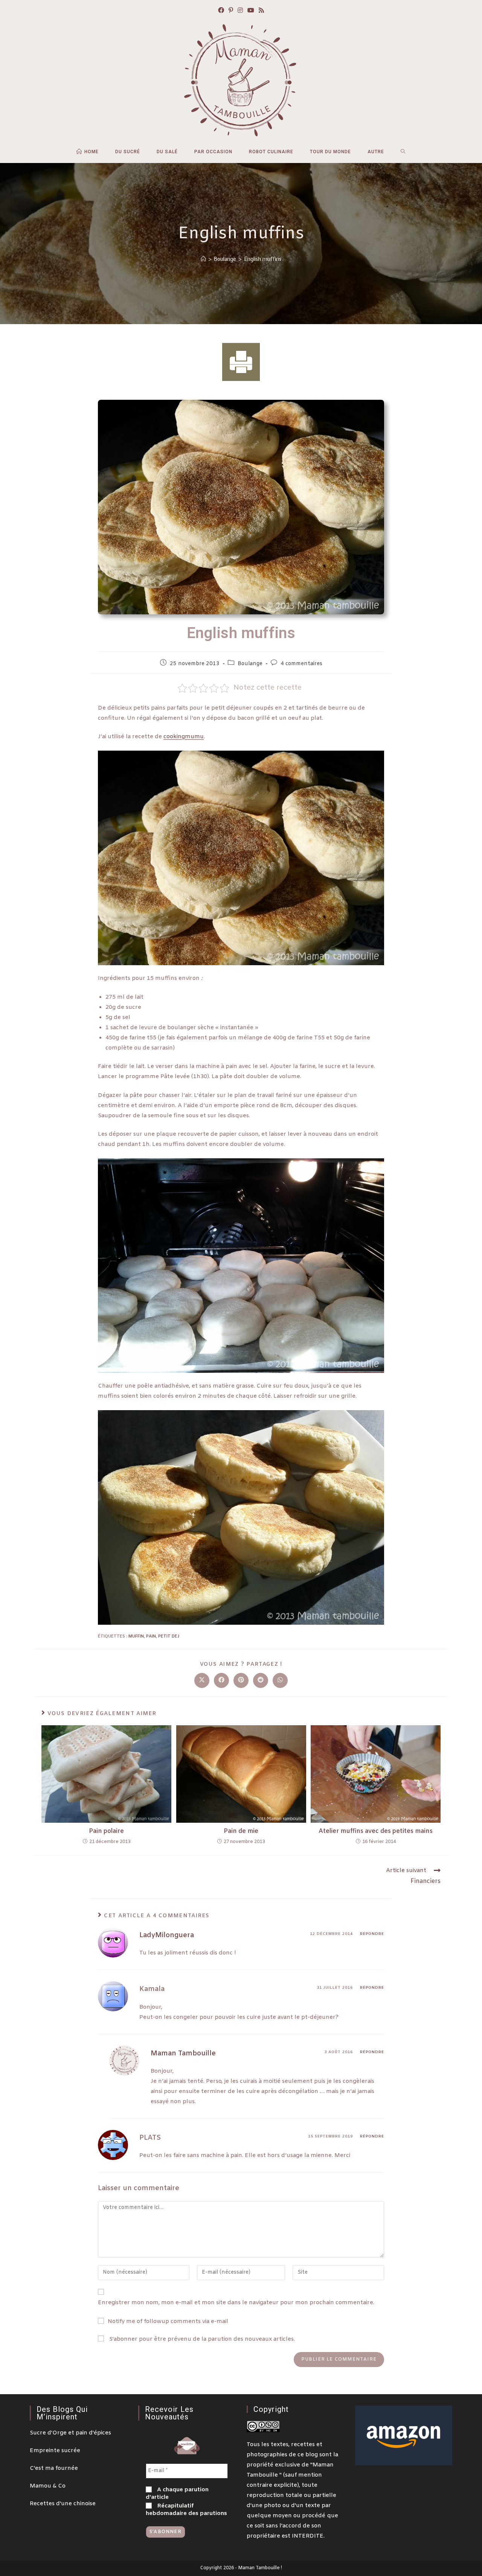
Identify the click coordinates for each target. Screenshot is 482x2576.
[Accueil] (203, 259)
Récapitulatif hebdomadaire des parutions (186, 2510)
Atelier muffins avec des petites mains (376, 1831)
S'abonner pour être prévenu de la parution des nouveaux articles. (201, 2339)
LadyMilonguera (167, 1935)
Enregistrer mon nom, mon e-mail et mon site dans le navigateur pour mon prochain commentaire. (236, 2303)
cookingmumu (184, 737)
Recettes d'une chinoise (63, 2504)
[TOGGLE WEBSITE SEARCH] (403, 152)
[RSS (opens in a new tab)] (261, 11)
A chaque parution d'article (177, 2494)
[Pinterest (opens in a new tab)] (231, 11)
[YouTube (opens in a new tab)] (251, 11)
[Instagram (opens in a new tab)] (240, 11)
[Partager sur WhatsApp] (280, 1680)
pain (151, 1636)
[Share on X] (202, 1680)
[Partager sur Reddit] (261, 1680)
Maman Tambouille (183, 2053)
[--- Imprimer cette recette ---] (241, 362)
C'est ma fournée (54, 2468)
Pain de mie (241, 1831)
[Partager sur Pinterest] (241, 1680)
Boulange (250, 664)
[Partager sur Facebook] (221, 1680)
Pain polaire (106, 1831)
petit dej (169, 1636)
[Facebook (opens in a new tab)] (221, 11)
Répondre (372, 1934)
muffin (136, 1636)
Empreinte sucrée (55, 2451)
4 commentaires (301, 664)
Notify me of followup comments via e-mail (168, 2322)
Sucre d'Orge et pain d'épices (70, 2433)
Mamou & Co (48, 2486)
